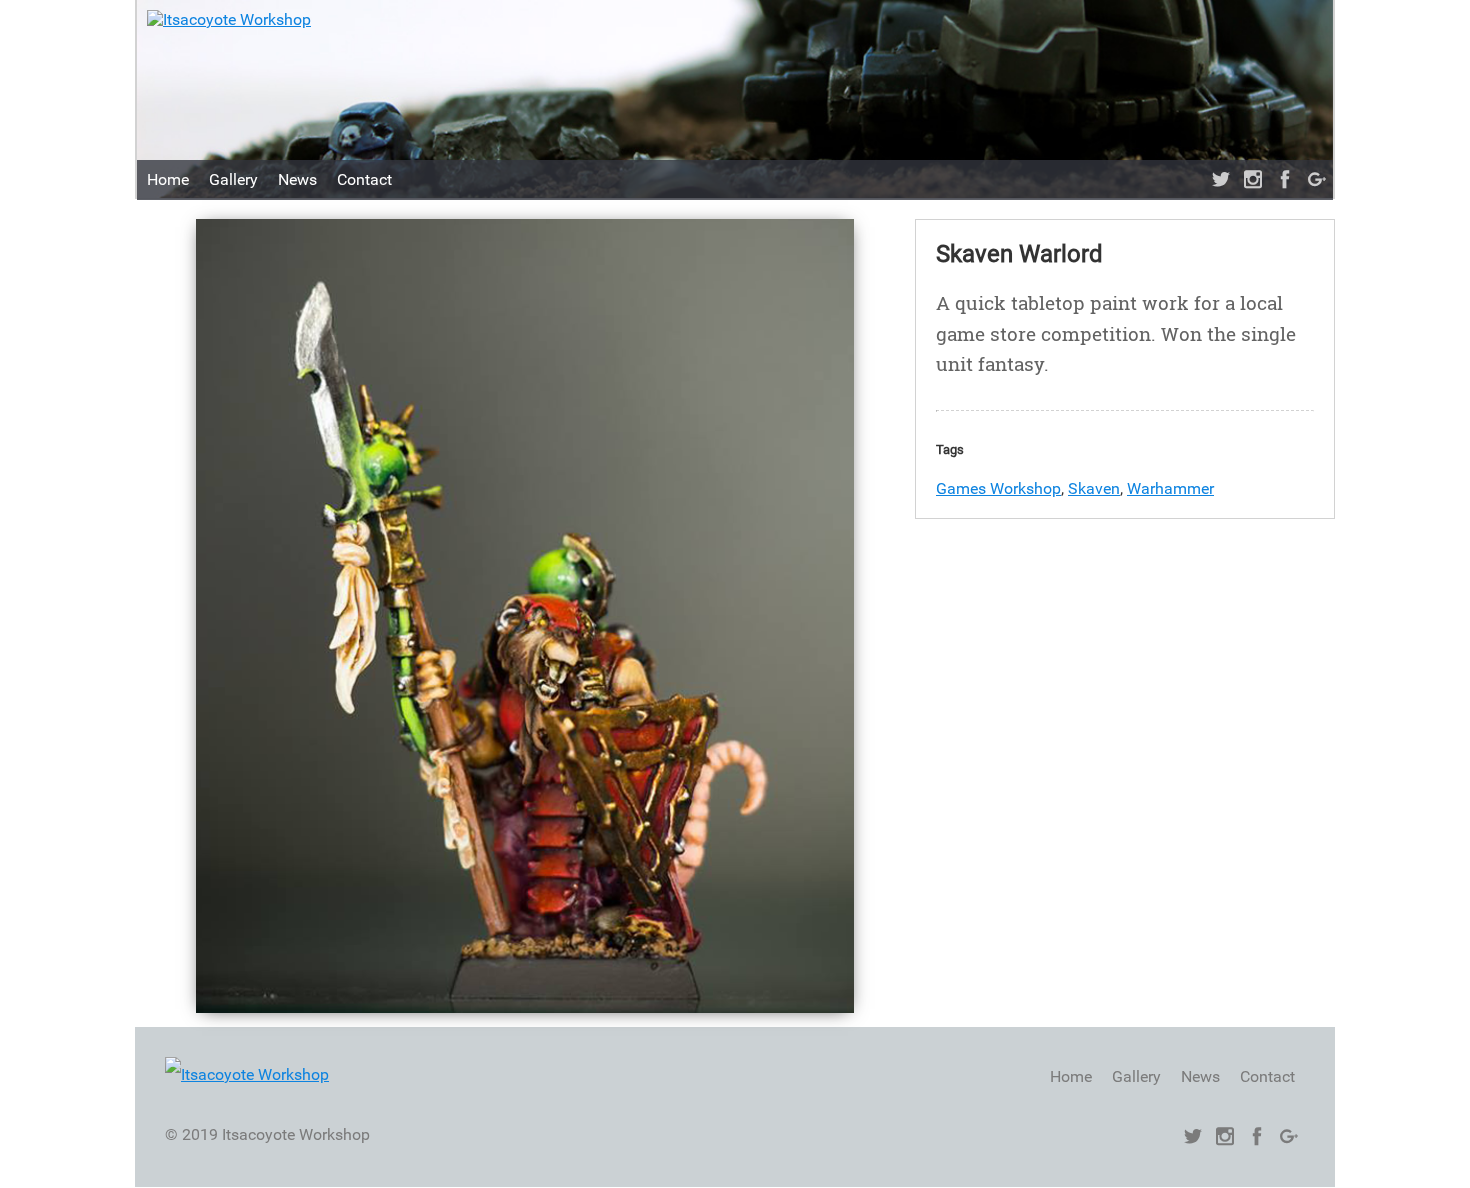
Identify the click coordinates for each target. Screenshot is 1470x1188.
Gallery (233, 179)
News (297, 179)
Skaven (1094, 488)
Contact (364, 179)
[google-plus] (1317, 180)
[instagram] (1253, 180)
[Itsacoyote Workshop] (229, 19)
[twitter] (1221, 180)
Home (168, 179)
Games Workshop (998, 488)
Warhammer (1170, 488)
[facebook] (1285, 180)
